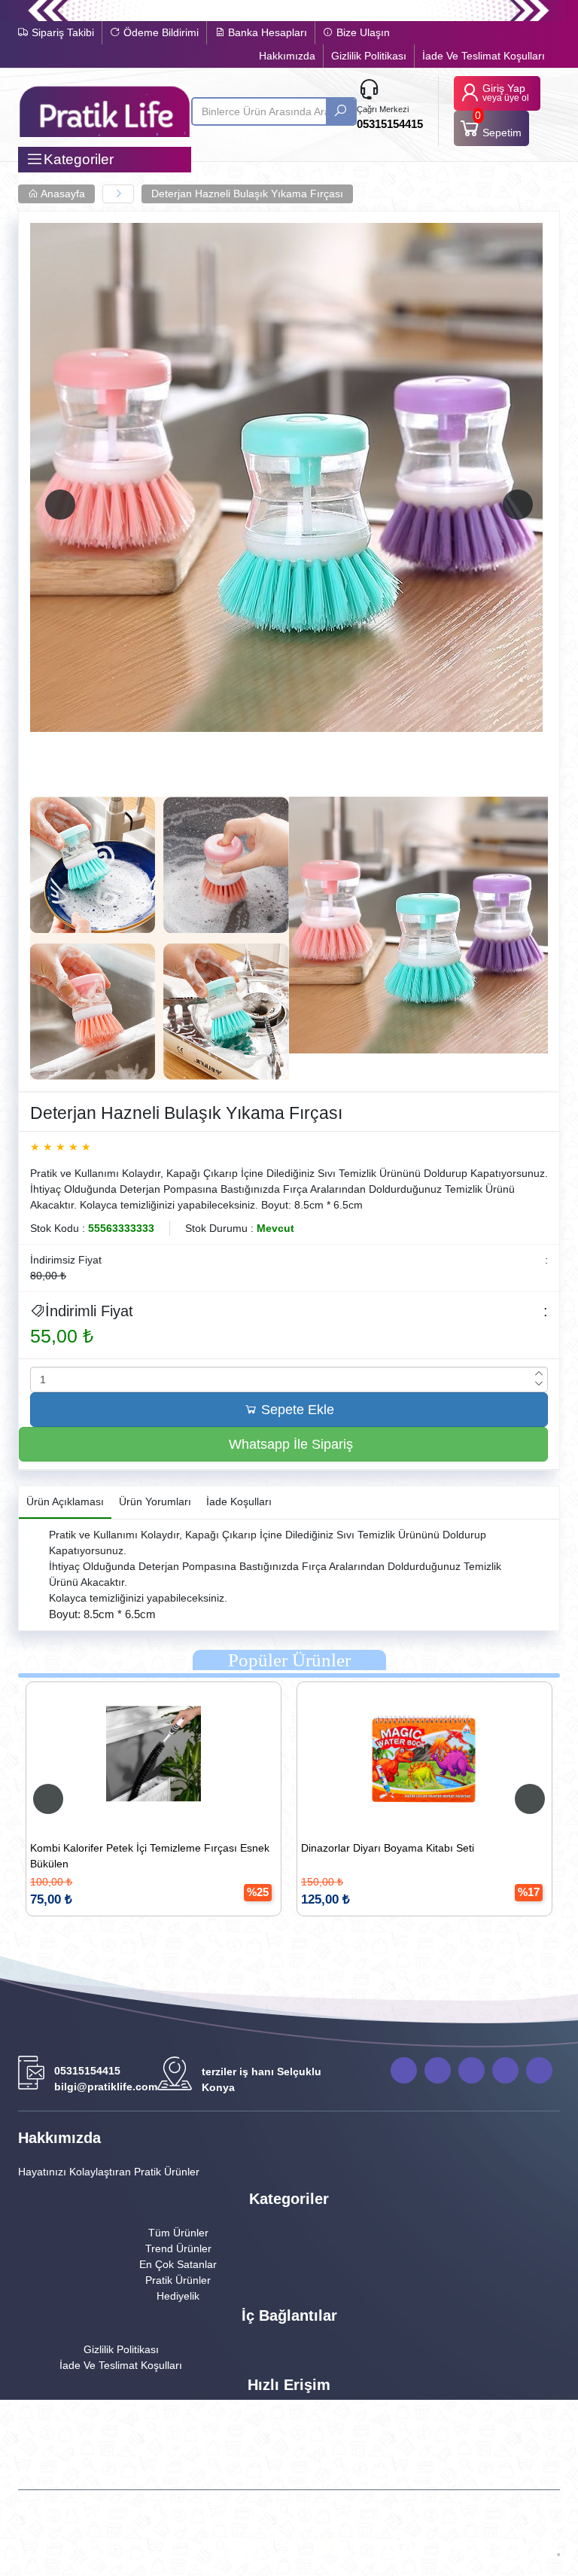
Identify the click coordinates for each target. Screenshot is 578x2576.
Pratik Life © (224, 2529)
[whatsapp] (404, 2070)
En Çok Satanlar (178, 2264)
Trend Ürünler (178, 2248)
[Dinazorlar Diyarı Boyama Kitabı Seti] (259, 1754)
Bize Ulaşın (362, 32)
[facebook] (438, 2070)
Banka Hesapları (266, 32)
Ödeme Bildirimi (160, 32)
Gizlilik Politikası (369, 56)
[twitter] (505, 2070)
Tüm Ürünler (178, 2233)
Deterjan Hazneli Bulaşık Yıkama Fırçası (247, 194)
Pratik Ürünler (178, 2280)
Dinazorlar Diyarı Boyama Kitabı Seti (222, 1848)
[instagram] (539, 2070)
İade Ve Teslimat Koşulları (484, 56)
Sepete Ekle (296, 1410)
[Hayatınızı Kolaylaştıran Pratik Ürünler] (105, 111)
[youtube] (472, 2070)
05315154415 (390, 124)
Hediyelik (178, 2296)
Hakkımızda (287, 56)
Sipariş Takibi (61, 32)
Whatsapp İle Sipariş (289, 1444)
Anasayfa (62, 194)
